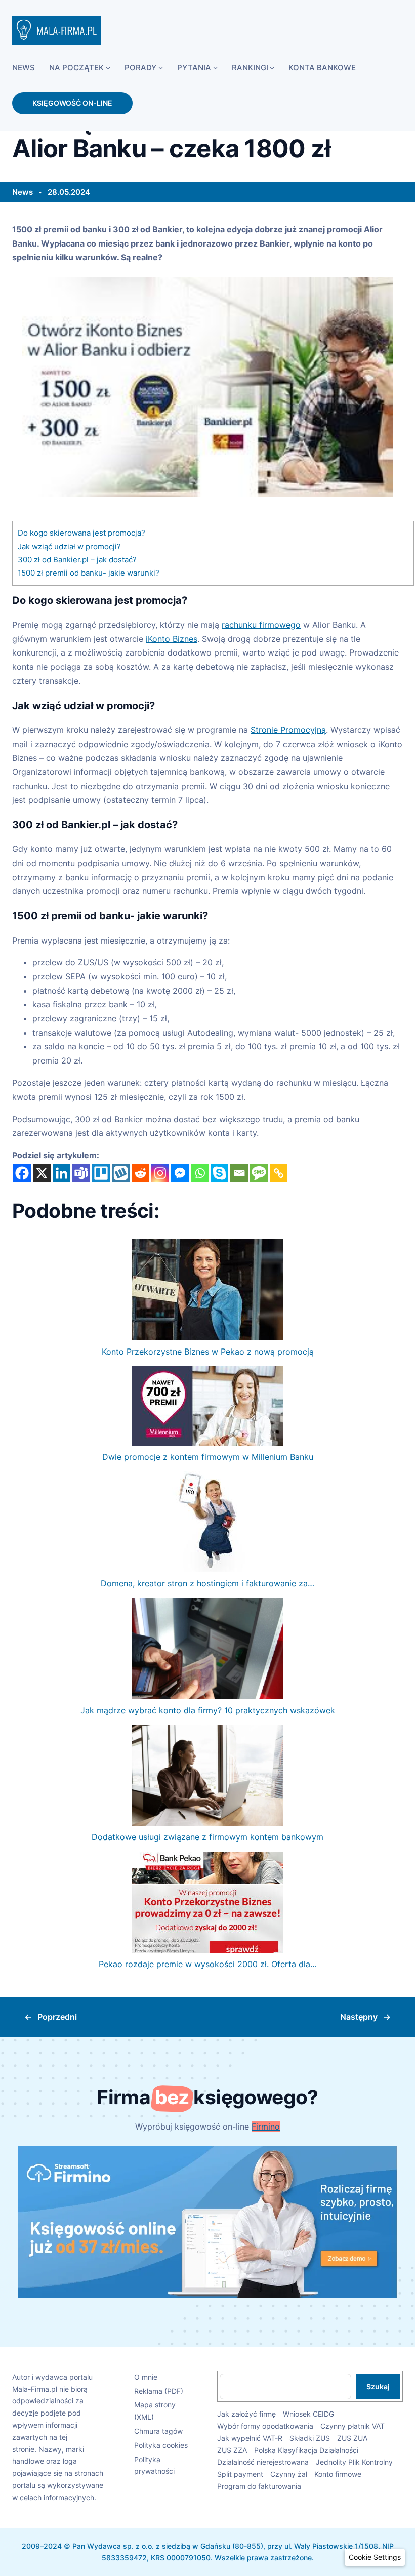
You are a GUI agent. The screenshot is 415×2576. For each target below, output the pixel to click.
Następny (359, 2017)
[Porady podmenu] (161, 68)
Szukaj (378, 2386)
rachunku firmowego (261, 625)
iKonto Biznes (172, 639)
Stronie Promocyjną (288, 730)
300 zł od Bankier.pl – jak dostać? (77, 560)
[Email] (239, 1173)
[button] (375, 2557)
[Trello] (101, 1173)
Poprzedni (57, 2017)
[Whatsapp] (200, 1173)
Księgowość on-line (72, 103)
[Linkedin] (61, 1173)
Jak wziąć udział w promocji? (69, 546)
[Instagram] (160, 1173)
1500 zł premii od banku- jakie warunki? (89, 573)
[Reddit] (140, 1173)
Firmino (266, 2127)
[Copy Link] (279, 1173)
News (23, 192)
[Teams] (81, 1173)
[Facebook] (22, 1173)
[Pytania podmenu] (215, 68)
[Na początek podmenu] (108, 68)
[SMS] (259, 1173)
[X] (42, 1173)
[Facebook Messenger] (180, 1173)
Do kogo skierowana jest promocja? (81, 533)
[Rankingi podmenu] (272, 68)
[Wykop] (121, 1173)
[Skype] (219, 1173)
